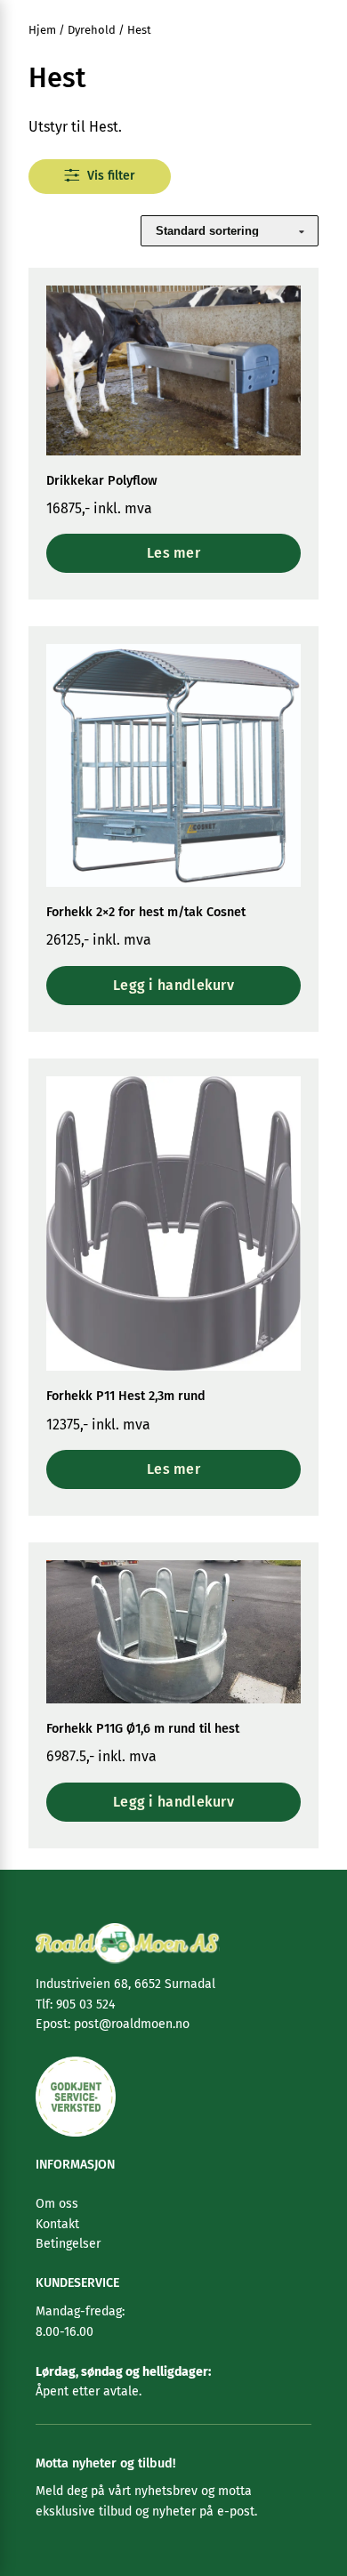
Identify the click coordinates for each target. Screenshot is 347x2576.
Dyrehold (92, 30)
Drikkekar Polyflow (102, 481)
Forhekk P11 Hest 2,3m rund (126, 1396)
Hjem (42, 30)
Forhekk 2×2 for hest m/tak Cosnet (146, 912)
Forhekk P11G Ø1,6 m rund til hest (143, 1729)
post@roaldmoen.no (130, 2024)
